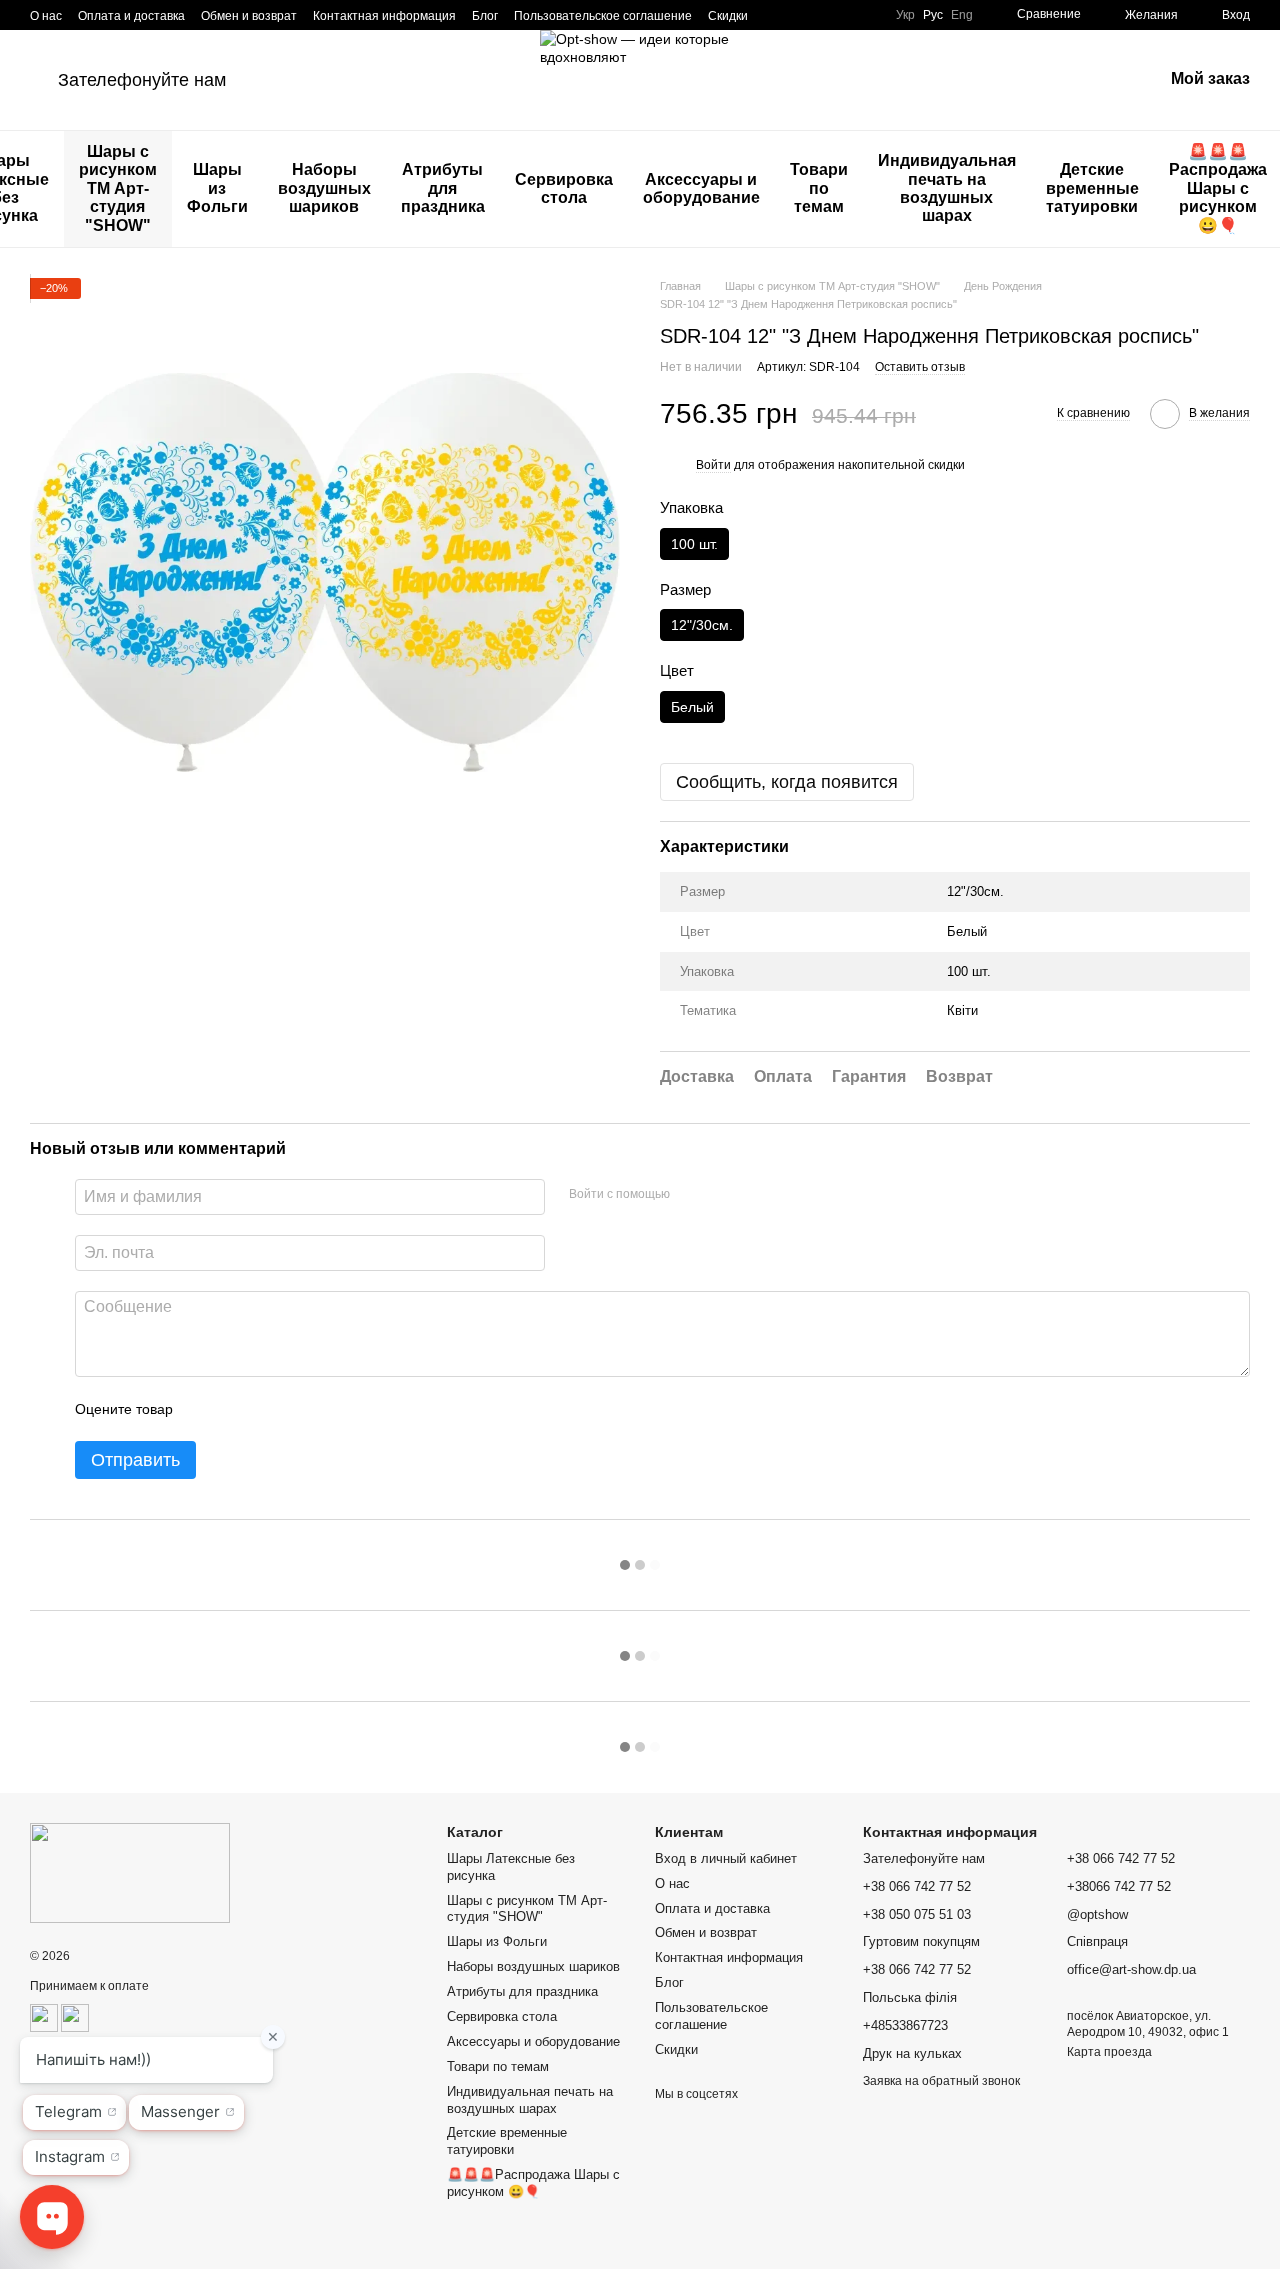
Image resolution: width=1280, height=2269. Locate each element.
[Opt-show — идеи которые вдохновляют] (130, 1872)
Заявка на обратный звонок (941, 2081)
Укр (905, 15)
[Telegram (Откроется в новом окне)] (824, 15)
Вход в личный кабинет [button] (726, 1858)
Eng (962, 15)
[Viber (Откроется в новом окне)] (848, 15)
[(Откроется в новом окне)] (44, 2017)
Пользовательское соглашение (603, 16)
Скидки (728, 16)
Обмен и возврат (249, 16)
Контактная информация (384, 16)
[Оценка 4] (302, 1409)
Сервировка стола (564, 188)
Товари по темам (819, 188)
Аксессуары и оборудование (701, 188)
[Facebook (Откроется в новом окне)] (800, 15)
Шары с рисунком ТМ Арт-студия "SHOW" (118, 188)
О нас (46, 16)
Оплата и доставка (131, 16)
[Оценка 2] (238, 1409)
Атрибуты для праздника (443, 188)
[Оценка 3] (270, 1409)
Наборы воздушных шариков (324, 188)
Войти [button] (713, 465)
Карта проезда (1109, 2052)
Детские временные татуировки (1092, 188)
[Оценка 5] (334, 1409)
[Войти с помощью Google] (724, 1194)
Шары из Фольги (217, 188)
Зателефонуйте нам (142, 80)
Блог (485, 16)
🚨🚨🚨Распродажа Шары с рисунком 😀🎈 (533, 2183)
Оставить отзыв (920, 367)
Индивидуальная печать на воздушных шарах (947, 188)
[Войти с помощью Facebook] (692, 1194)
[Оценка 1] (206, 1409)
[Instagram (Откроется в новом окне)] (776, 15)
